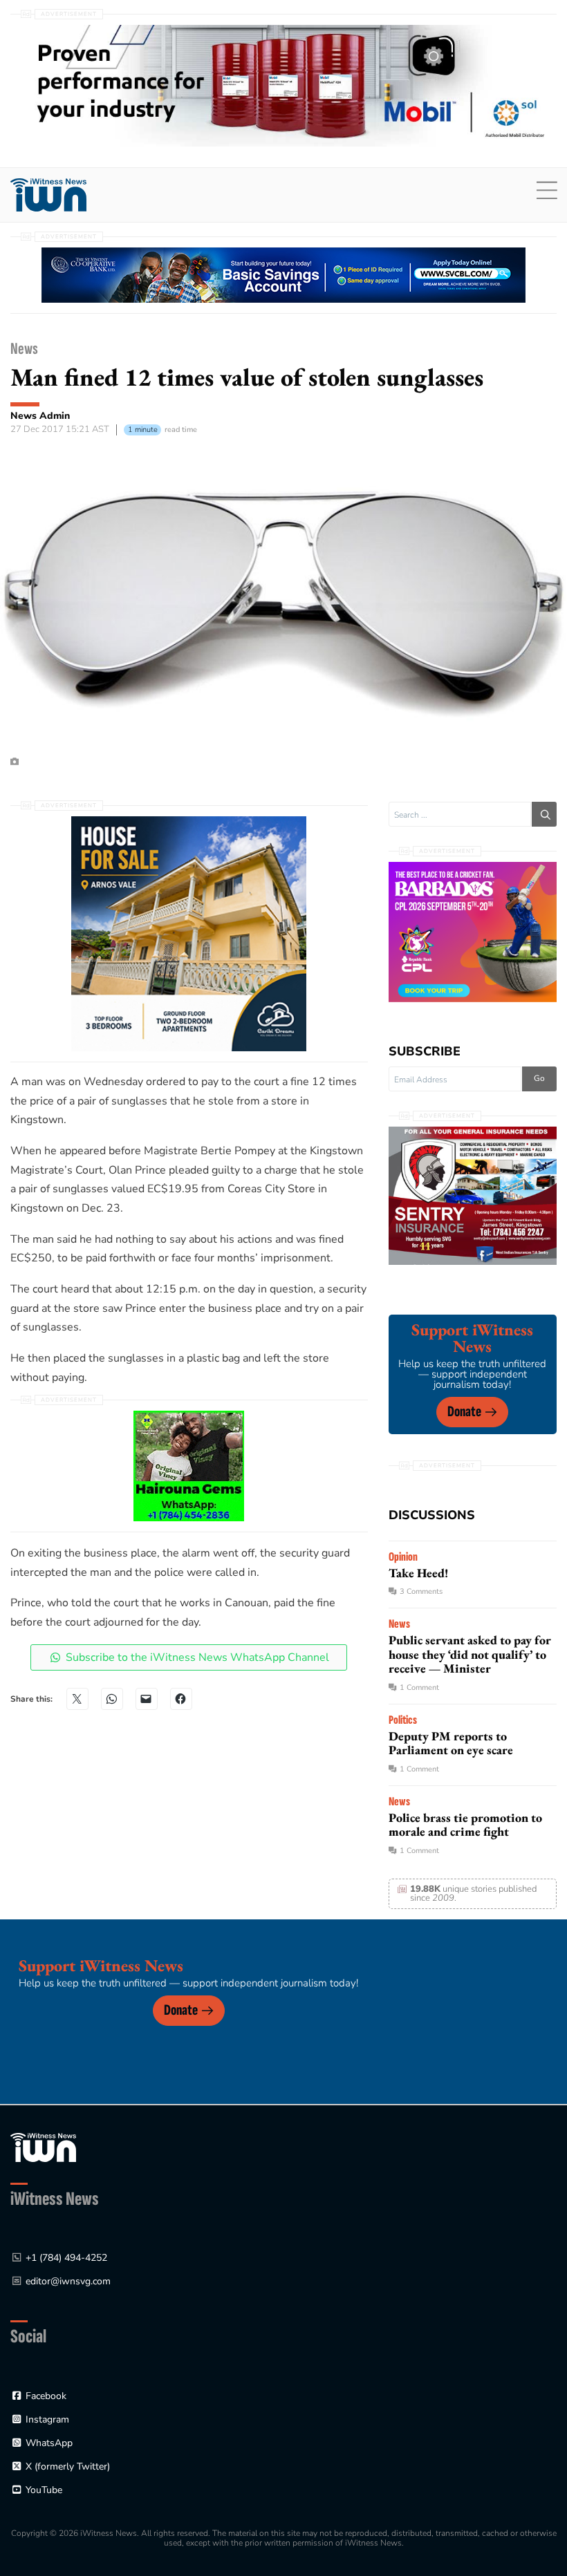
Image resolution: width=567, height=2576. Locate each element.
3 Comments (421, 1591)
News (24, 349)
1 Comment (419, 1687)
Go (539, 1078)
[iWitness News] (43, 2146)
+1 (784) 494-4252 (66, 2258)
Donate (464, 1412)
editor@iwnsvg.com (68, 2281)
